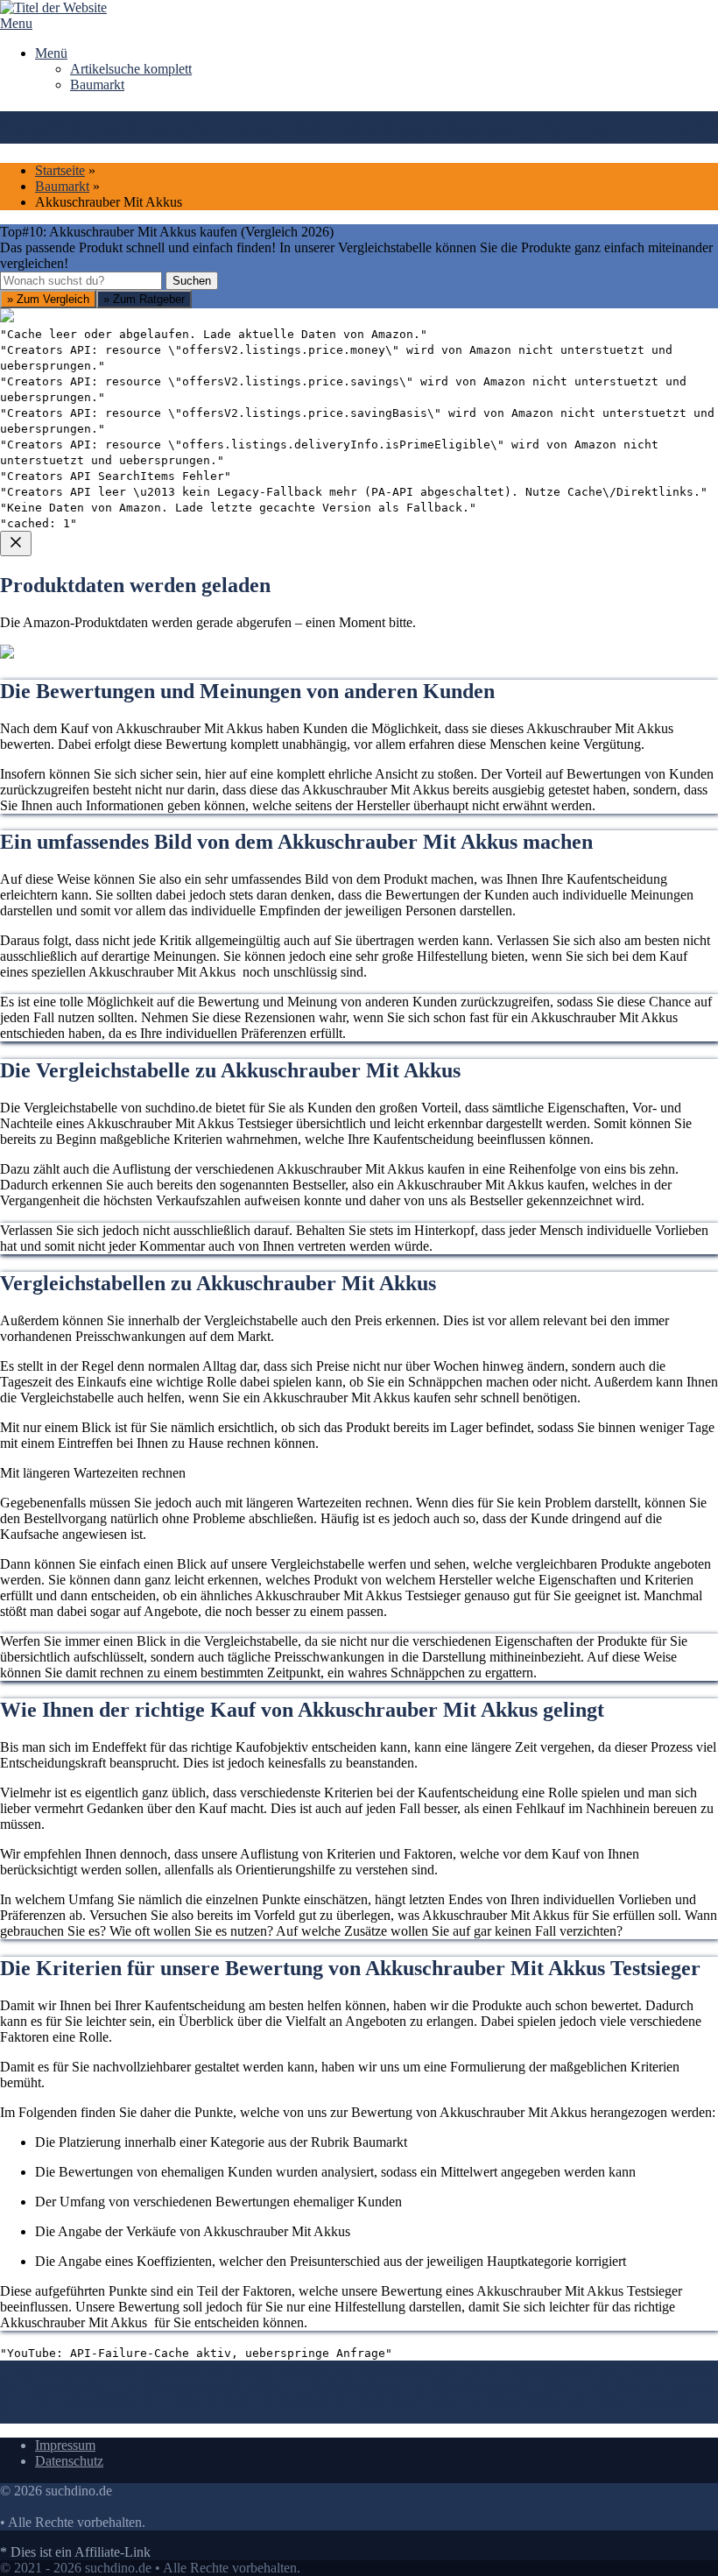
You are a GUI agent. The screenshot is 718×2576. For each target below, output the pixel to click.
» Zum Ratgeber (144, 299)
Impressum (65, 2445)
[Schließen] (16, 543)
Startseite (60, 170)
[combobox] (81, 281)
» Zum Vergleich (48, 299)
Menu (16, 23)
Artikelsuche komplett (131, 69)
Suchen (192, 281)
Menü (51, 53)
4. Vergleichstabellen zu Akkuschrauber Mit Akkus (433, 2384)
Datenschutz (69, 2461)
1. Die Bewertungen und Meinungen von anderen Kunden (162, 2368)
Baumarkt (97, 85)
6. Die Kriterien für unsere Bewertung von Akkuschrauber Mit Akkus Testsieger (465, 2400)
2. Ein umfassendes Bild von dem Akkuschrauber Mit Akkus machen (514, 2368)
